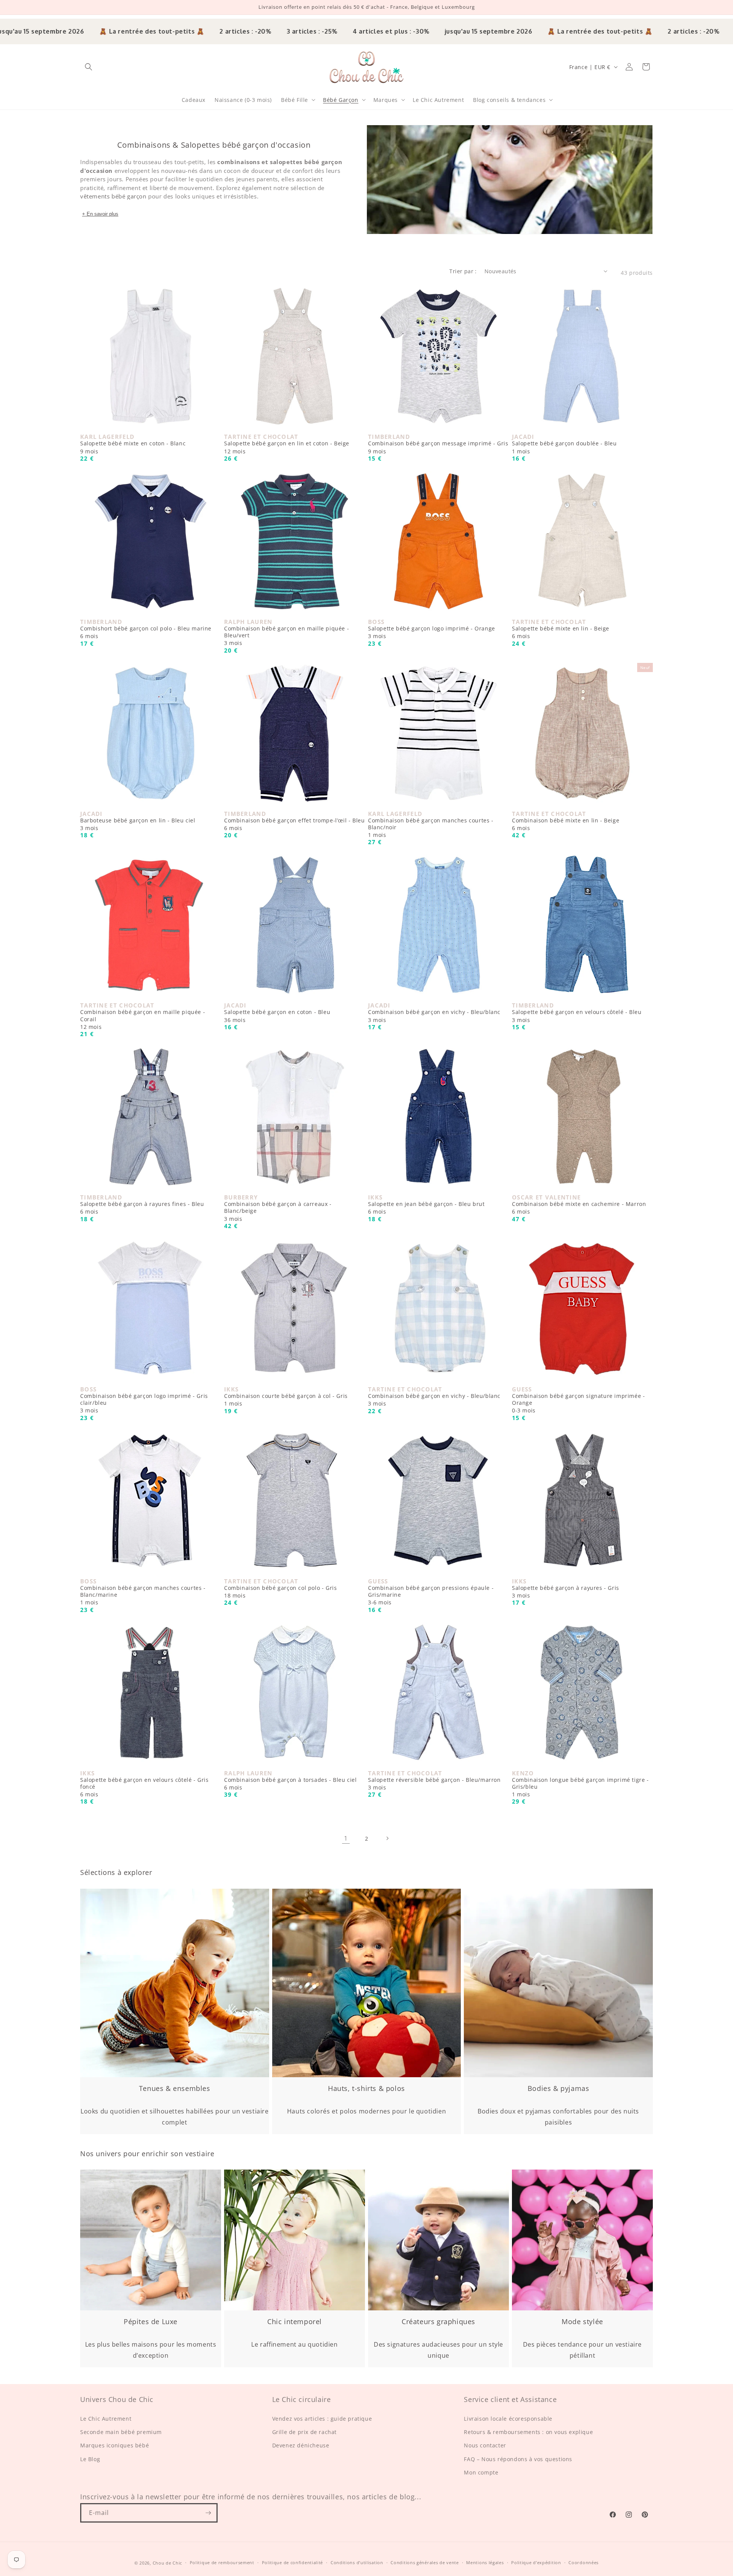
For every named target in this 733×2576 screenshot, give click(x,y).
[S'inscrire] (208, 2513)
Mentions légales (485, 2562)
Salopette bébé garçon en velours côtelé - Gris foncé (145, 1787)
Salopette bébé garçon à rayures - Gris (566, 1592)
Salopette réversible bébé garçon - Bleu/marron (434, 1784)
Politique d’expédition (536, 2562)
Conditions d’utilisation (357, 2562)
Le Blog (90, 2459)
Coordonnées (584, 2562)
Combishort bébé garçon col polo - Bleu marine (146, 632)
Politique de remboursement (222, 2562)
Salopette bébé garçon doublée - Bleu (564, 447)
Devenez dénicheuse (301, 2446)
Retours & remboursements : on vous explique (528, 2432)
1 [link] (346, 1838)
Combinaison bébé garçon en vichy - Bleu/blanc (434, 1016)
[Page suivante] (387, 1838)
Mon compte (481, 2472)
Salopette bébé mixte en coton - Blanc (133, 447)
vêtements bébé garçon (113, 196)
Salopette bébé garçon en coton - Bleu (277, 1016)
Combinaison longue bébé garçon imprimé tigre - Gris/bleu (580, 1787)
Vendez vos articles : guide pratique (322, 2419)
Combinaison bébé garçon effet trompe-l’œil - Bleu (294, 824)
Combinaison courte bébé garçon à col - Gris (286, 1400)
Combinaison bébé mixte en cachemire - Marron (579, 1208)
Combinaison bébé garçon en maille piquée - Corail (143, 1019)
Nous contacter (485, 2446)
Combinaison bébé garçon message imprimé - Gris (438, 447)
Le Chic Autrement (106, 2419)
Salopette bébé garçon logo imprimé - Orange (432, 632)
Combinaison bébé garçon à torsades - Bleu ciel (291, 1784)
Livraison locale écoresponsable (508, 2419)
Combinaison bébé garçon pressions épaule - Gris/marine (431, 1595)
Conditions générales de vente (425, 2562)
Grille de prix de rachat (304, 2432)
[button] (89, 67)
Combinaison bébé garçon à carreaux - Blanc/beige (278, 1211)
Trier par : (463, 271)
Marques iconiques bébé (115, 2446)
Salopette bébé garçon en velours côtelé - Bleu (577, 1016)
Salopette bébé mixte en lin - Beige (561, 632)
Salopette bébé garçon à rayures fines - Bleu (142, 1208)
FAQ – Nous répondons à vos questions (518, 2459)
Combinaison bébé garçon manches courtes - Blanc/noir (431, 828)
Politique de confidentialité (293, 2562)
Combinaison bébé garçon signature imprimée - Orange (578, 1403)
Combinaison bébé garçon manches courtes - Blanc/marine (143, 1595)
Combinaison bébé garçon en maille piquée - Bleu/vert (287, 636)
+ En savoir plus (100, 214)
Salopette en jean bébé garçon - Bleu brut (426, 1208)
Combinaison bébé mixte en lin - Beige (566, 824)
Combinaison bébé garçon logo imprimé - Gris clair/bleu (144, 1403)
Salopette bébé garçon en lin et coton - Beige (287, 447)
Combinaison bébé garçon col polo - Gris (280, 1592)
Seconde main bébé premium (121, 2432)
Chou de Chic (167, 2563)
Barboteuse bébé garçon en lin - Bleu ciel (138, 824)
